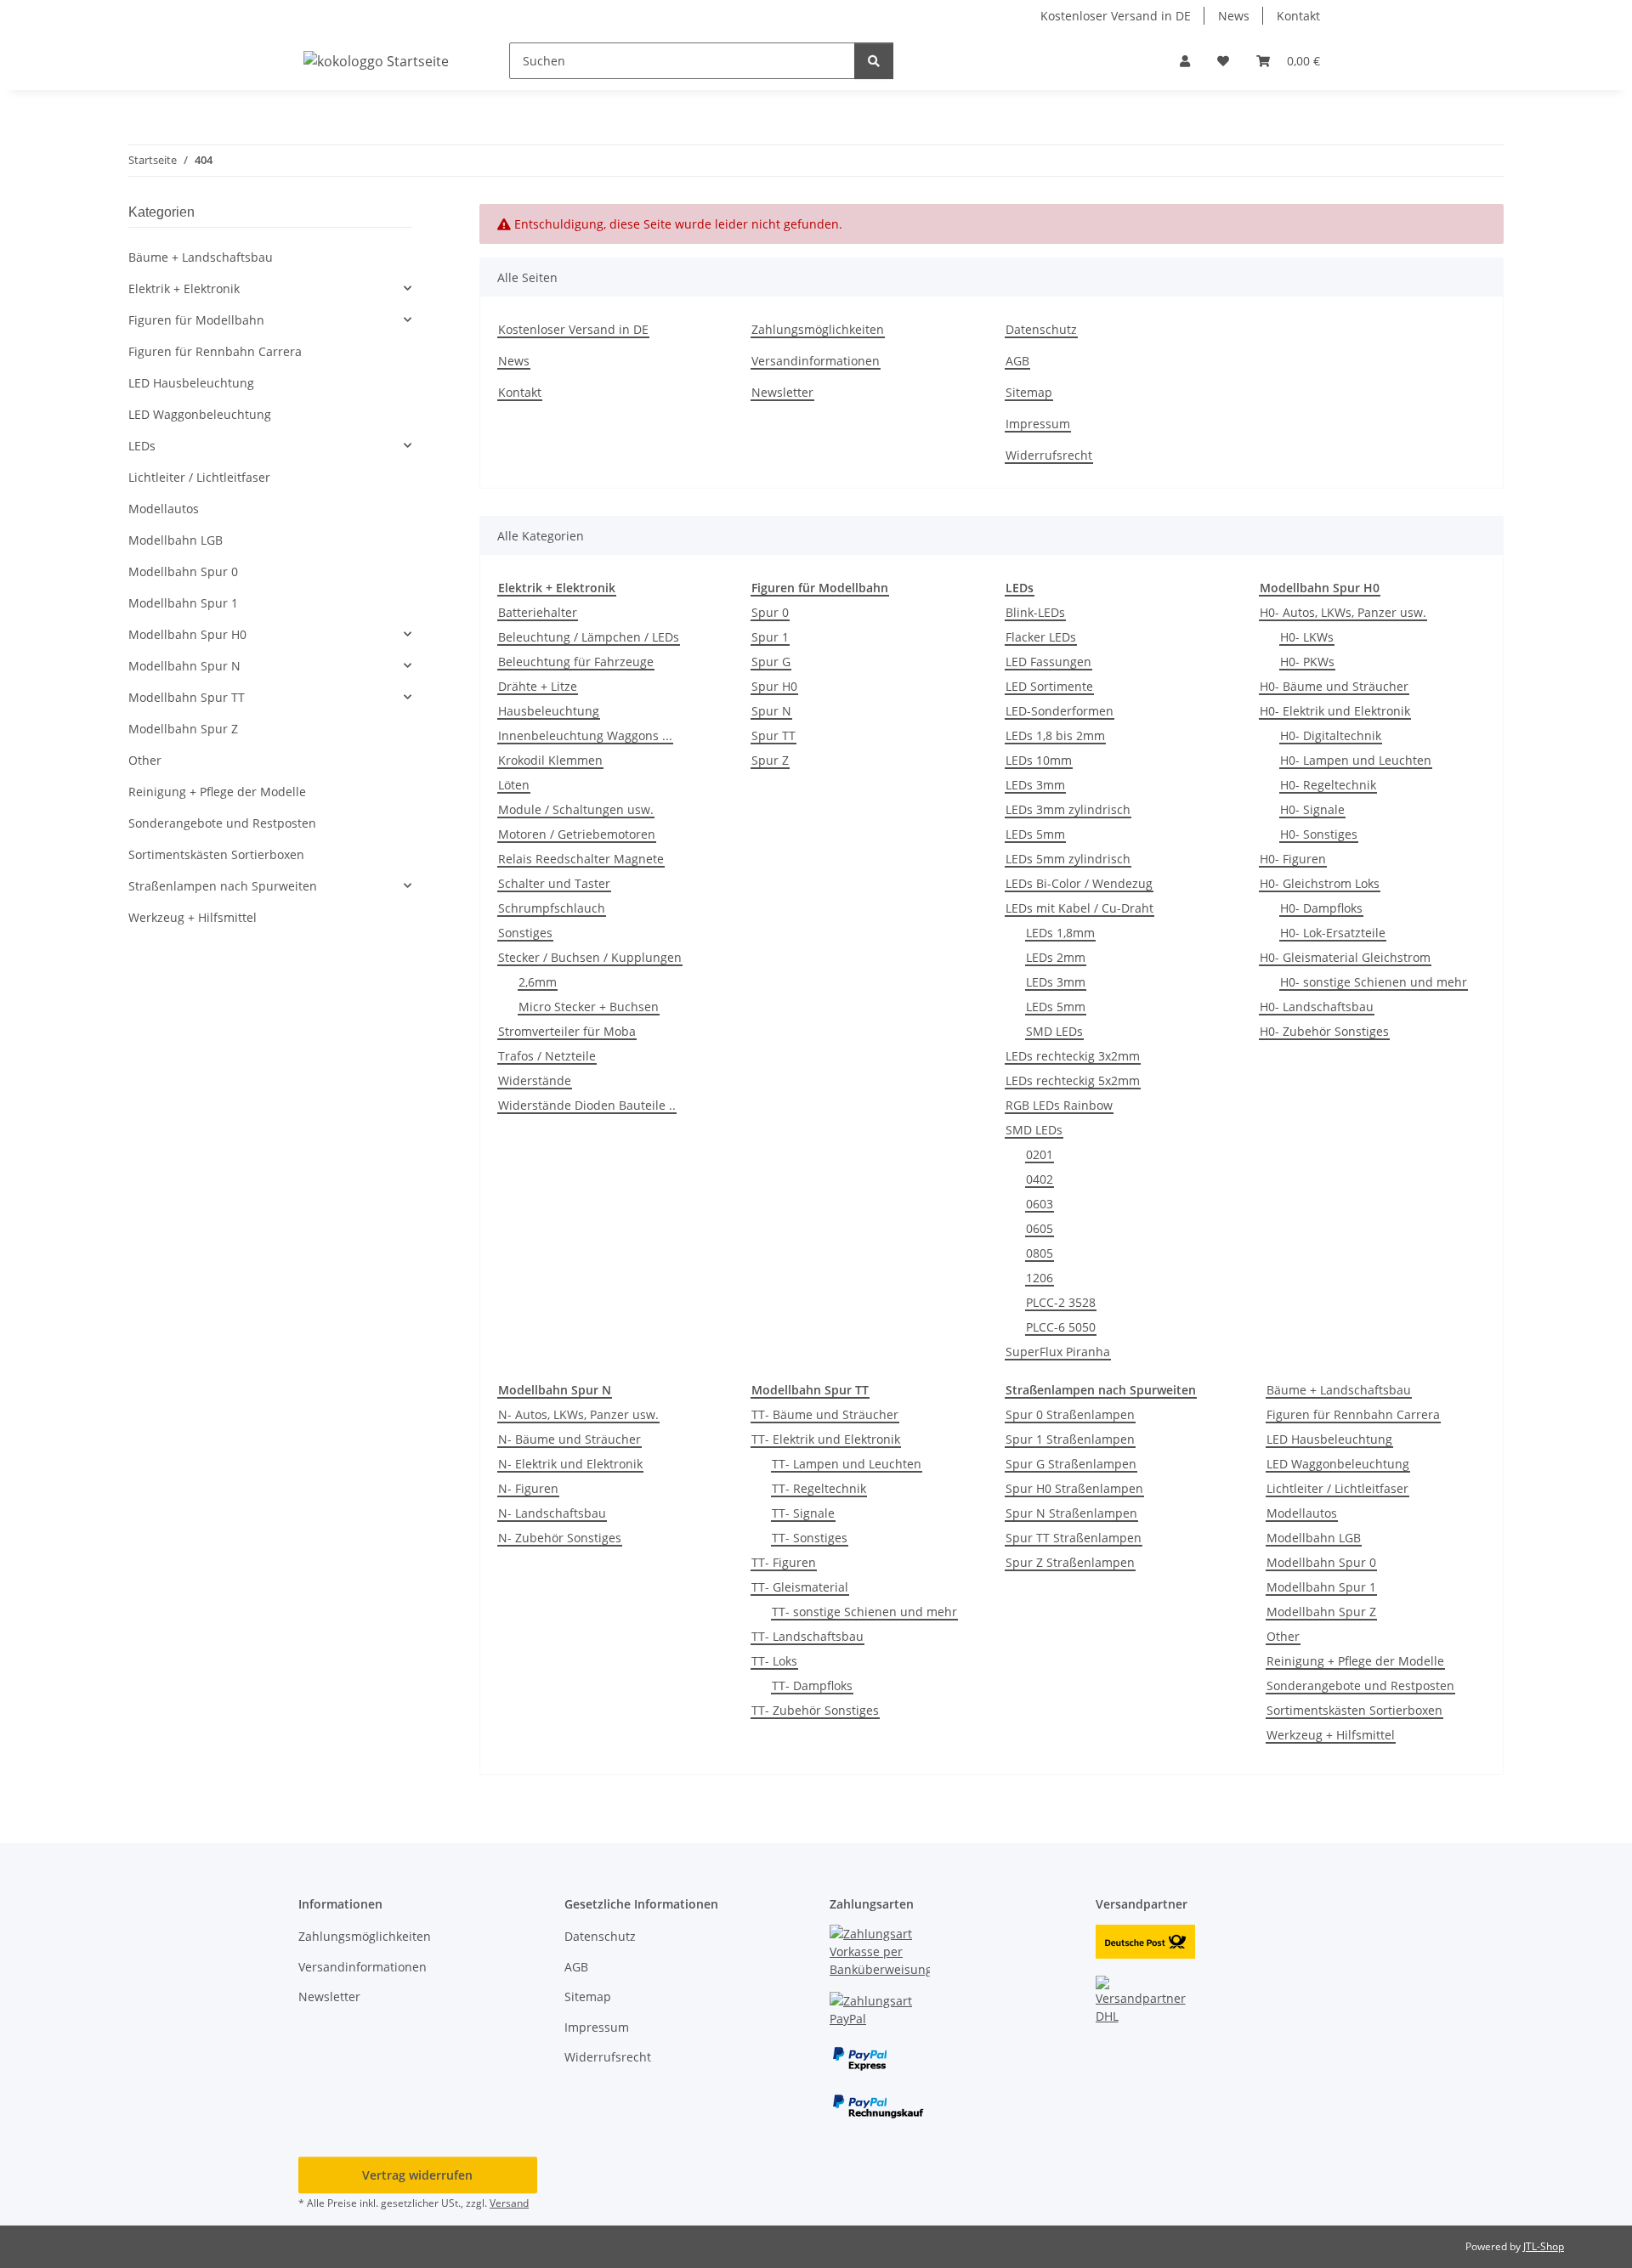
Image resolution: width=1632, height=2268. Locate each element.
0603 (1040, 1204)
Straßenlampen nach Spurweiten (223, 886)
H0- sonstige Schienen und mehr (1374, 982)
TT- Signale (803, 1513)
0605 (1040, 1228)
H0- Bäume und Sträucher (1334, 686)
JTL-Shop (1544, 2246)
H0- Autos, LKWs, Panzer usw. (1343, 612)
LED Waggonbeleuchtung (1338, 1464)
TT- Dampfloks (812, 1685)
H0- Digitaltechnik (1331, 735)
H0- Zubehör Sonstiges (1324, 1031)
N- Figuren (528, 1488)
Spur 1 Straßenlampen (1070, 1439)
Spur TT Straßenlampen (1074, 1538)
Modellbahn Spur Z (1321, 1612)
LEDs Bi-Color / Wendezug (1079, 883)
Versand (509, 2203)
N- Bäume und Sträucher (569, 1439)
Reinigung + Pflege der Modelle (1355, 1661)
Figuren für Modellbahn (196, 320)
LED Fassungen (1048, 662)
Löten (514, 785)
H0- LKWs (1307, 637)
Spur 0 (770, 612)
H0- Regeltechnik (1328, 785)
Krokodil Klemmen (550, 760)
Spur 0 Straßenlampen (1070, 1414)
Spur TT (773, 735)
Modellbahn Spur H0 (187, 634)
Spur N (771, 711)
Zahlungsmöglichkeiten (818, 329)
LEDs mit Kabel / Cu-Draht (1079, 908)
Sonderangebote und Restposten (1360, 1685)
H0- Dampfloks (1321, 908)
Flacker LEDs (1041, 637)
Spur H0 (774, 686)
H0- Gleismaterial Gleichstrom (1345, 957)
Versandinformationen (816, 361)
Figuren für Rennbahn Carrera (1353, 1414)
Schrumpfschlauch (552, 908)
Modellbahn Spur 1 (1321, 1587)
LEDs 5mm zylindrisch (1068, 859)
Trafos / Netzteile (547, 1056)
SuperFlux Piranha (1058, 1352)
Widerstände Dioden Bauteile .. (587, 1105)
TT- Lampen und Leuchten (847, 1464)
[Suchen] (874, 61)
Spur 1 (770, 637)
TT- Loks (774, 1661)
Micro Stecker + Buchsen (589, 1007)
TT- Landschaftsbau (807, 1636)
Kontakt (1298, 16)
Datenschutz (1041, 329)
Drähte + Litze (538, 686)
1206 (1040, 1278)
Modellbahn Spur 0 (1321, 1562)
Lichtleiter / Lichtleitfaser (1337, 1488)
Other (1283, 1636)
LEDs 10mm (1039, 760)
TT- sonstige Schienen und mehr (864, 1612)
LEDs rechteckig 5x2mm (1073, 1080)
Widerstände (535, 1080)
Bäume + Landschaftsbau (1339, 1390)
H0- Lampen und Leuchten (1356, 760)
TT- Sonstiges (810, 1538)
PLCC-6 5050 (1061, 1327)
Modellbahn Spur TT (187, 697)
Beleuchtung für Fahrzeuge (576, 662)
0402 (1040, 1179)
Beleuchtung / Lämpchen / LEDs (589, 637)
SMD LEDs (1054, 1031)
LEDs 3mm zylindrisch (1068, 809)
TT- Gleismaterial (800, 1587)
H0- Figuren (1293, 859)
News (1234, 16)
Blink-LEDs (1035, 612)
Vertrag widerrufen (417, 2175)
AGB (1017, 361)
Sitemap (1029, 392)
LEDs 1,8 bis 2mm (1055, 735)
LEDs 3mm (1035, 785)
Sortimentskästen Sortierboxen (1354, 1710)
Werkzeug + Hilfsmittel (1331, 1735)
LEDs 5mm (1035, 834)
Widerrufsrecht (1049, 455)
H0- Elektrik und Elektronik (1335, 711)
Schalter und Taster (554, 883)
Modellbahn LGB (1314, 1538)
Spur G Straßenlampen (1071, 1464)
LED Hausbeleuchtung (1329, 1439)
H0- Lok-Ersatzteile (1333, 933)
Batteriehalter (538, 612)
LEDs (142, 446)
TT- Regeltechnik (819, 1488)
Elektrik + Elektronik (184, 288)
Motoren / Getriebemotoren (577, 834)
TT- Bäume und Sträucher (825, 1414)
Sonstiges (525, 933)
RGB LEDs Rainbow (1059, 1105)
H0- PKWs (1307, 662)
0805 (1040, 1253)
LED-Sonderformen (1060, 711)
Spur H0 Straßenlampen (1074, 1488)
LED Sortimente (1049, 686)
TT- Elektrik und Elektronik (826, 1439)
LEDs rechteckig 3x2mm (1073, 1056)
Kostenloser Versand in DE (1116, 16)
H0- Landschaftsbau (1317, 1007)
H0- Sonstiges (1319, 834)
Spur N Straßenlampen (1071, 1513)
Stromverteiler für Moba (567, 1031)
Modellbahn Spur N (184, 666)
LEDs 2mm (1056, 957)
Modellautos (1302, 1513)
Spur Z (770, 760)
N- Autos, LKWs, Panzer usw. (578, 1414)
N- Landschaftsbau (552, 1513)
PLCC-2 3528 (1061, 1302)
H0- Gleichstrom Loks (1320, 883)
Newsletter (782, 392)
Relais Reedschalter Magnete (581, 859)
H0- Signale (1312, 809)
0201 (1040, 1154)
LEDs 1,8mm (1060, 933)
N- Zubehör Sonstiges (560, 1538)
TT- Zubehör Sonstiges (815, 1710)
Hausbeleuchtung (549, 711)
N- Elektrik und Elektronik (570, 1464)
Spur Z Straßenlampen (1070, 1562)
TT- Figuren (784, 1562)
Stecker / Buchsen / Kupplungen (590, 957)
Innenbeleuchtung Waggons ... (585, 735)
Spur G (771, 662)
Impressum (1038, 424)
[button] (1185, 61)
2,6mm (538, 982)
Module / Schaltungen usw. (576, 809)
